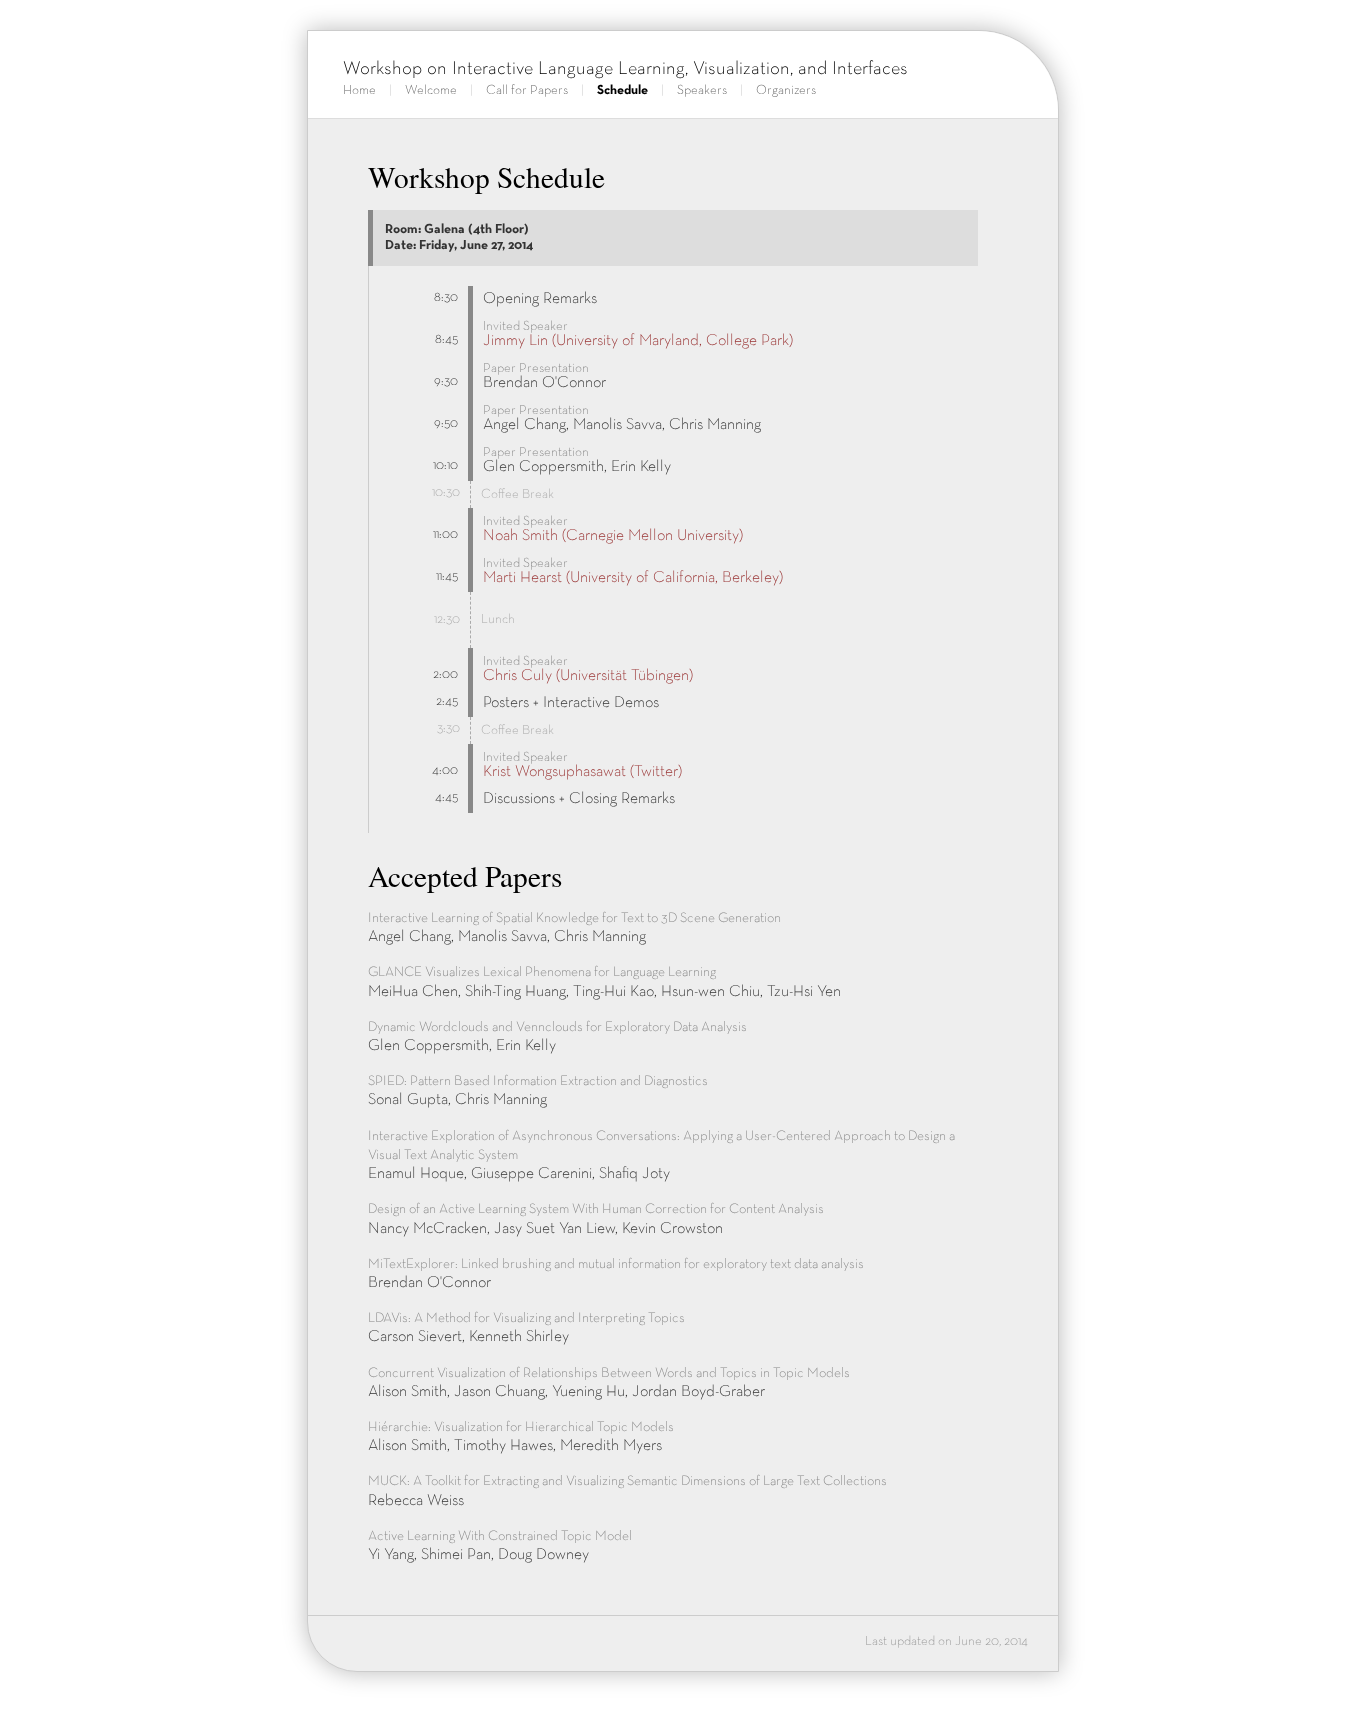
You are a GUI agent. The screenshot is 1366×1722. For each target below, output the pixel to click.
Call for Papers (527, 91)
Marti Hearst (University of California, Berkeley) (633, 578)
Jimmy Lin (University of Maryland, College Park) (638, 341)
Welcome (431, 91)
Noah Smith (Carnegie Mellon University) (613, 536)
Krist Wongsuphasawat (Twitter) (582, 772)
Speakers (702, 91)
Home (359, 91)
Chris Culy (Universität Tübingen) (588, 676)
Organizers (786, 91)
